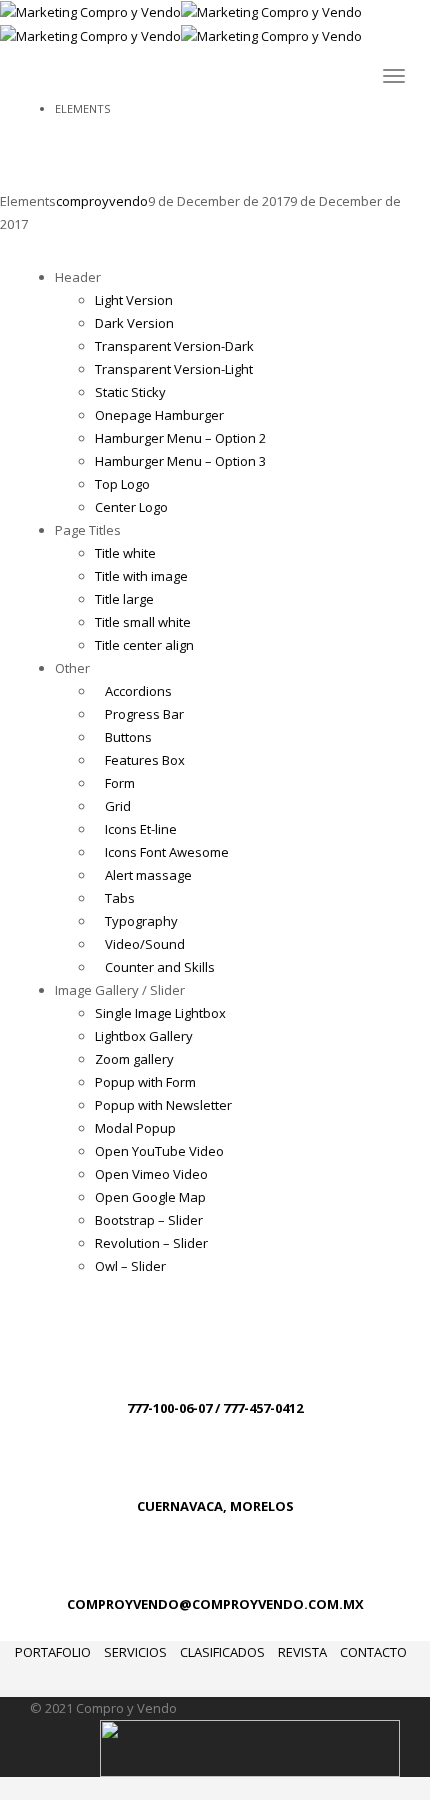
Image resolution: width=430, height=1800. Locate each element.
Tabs (120, 898)
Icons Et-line (141, 829)
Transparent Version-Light (174, 369)
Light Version (134, 300)
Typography (141, 921)
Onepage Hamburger (159, 415)
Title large (124, 599)
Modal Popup (135, 1128)
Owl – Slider (130, 1266)
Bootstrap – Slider (149, 1220)
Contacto (373, 1652)
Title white (125, 553)
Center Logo (131, 507)
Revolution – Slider (151, 1243)
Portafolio (53, 1652)
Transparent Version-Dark (174, 346)
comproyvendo (102, 201)
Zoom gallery (134, 1059)
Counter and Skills (160, 967)
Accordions (138, 691)
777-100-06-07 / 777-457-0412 (215, 1408)
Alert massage (148, 875)
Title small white (143, 622)
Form (120, 783)
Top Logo (122, 484)
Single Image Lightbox (160, 1013)
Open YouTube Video (159, 1151)
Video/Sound (145, 944)
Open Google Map (150, 1197)
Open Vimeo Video (151, 1174)
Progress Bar (144, 714)
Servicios (135, 1652)
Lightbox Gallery (144, 1036)
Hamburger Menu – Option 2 (180, 438)
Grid (118, 806)
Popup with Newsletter (163, 1105)
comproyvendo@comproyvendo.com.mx (215, 1604)
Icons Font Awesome (167, 852)
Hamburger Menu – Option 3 (180, 461)
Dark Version (134, 323)
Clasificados (222, 1652)
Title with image (141, 576)
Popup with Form (145, 1082)
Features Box (145, 760)
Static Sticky (130, 392)
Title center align (144, 645)
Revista (302, 1652)
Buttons (128, 737)
